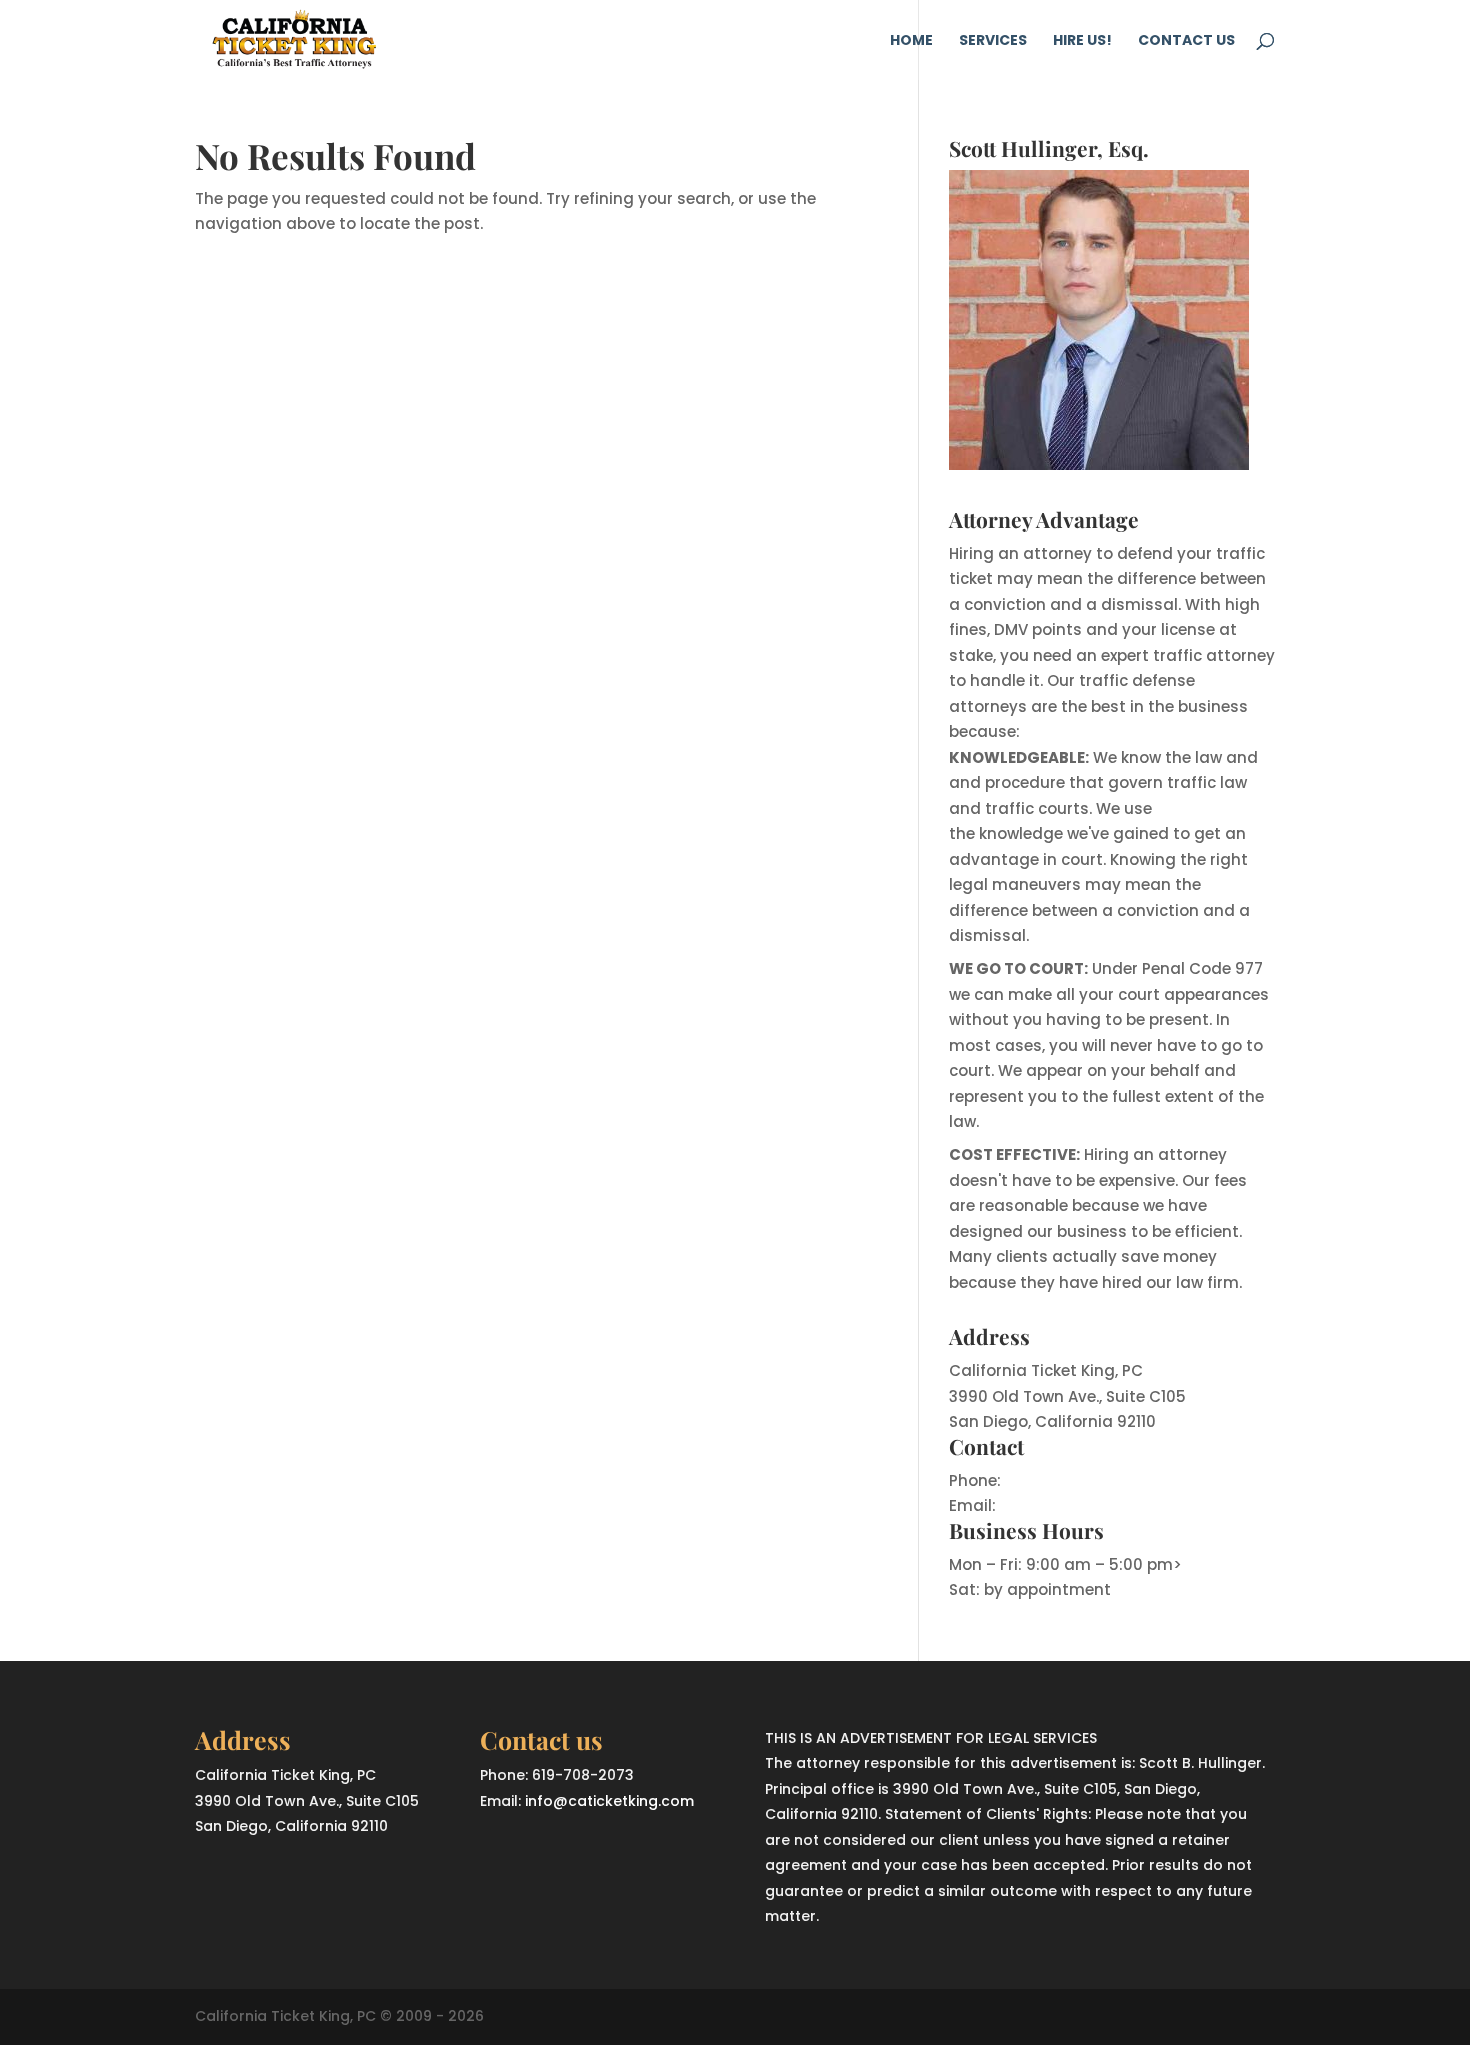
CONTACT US (1186, 41)
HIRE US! (1082, 41)
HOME (911, 41)
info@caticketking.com (1090, 1505)
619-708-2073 (1058, 1480)
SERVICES (993, 41)
